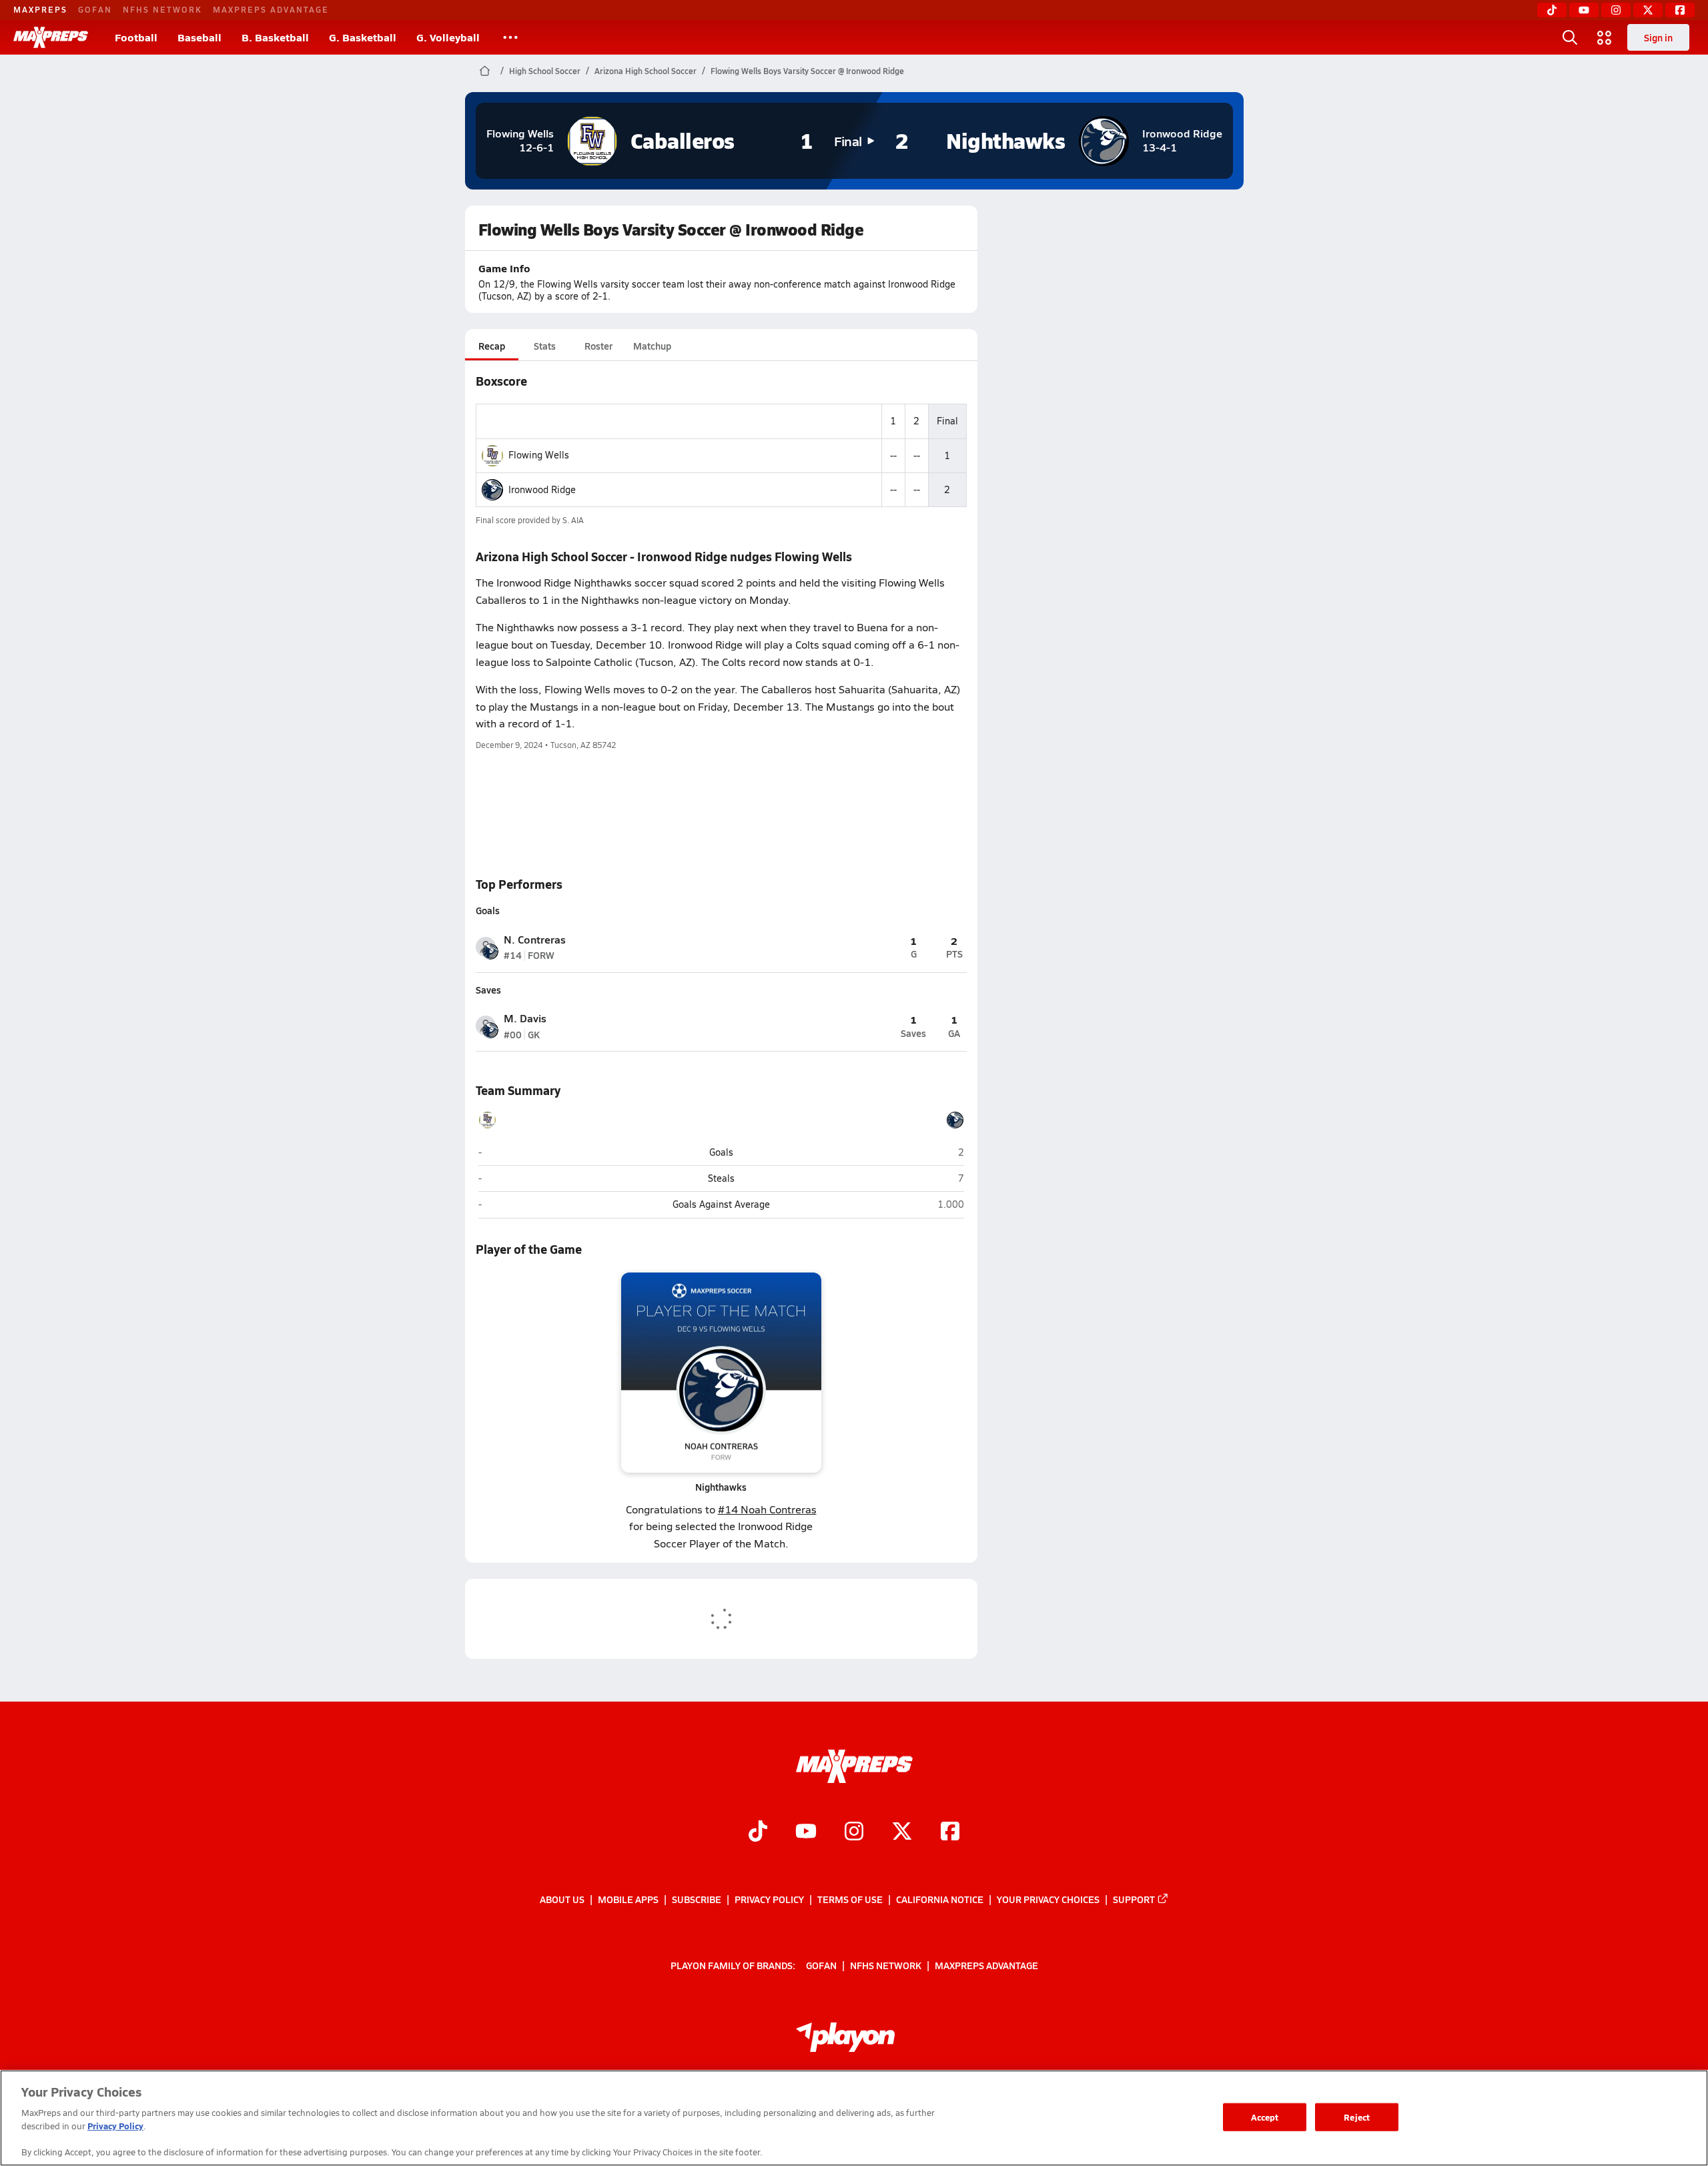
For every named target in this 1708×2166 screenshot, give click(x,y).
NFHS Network (162, 9)
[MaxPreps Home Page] (485, 71)
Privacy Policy (769, 1899)
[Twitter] (1648, 10)
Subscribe (697, 1899)
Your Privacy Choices (1048, 1899)
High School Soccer (545, 71)
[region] (854, 2118)
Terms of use (850, 1899)
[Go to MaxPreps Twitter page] (902, 1832)
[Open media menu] (1605, 37)
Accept (1265, 2117)
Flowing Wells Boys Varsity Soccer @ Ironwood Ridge (807, 71)
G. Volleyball (448, 37)
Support (1134, 1899)
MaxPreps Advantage (271, 9)
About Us (562, 1899)
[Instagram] (1616, 10)
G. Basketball (363, 37)
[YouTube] (1584, 10)
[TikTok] (1552, 10)
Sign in (1658, 37)
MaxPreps (40, 9)
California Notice (940, 1899)
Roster (598, 346)
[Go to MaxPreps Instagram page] (854, 1832)
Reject (1357, 2117)
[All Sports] (510, 37)
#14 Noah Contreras (767, 1509)
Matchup (652, 346)
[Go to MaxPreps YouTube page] (806, 1832)
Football (136, 37)
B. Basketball (275, 37)
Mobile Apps (628, 1899)
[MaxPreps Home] (51, 37)
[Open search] (1570, 37)
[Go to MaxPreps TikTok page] (758, 1832)
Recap (492, 346)
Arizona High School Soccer (646, 71)
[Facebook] (1680, 10)
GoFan (95, 9)
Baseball (199, 37)
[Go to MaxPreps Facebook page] (950, 1832)
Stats (545, 346)
